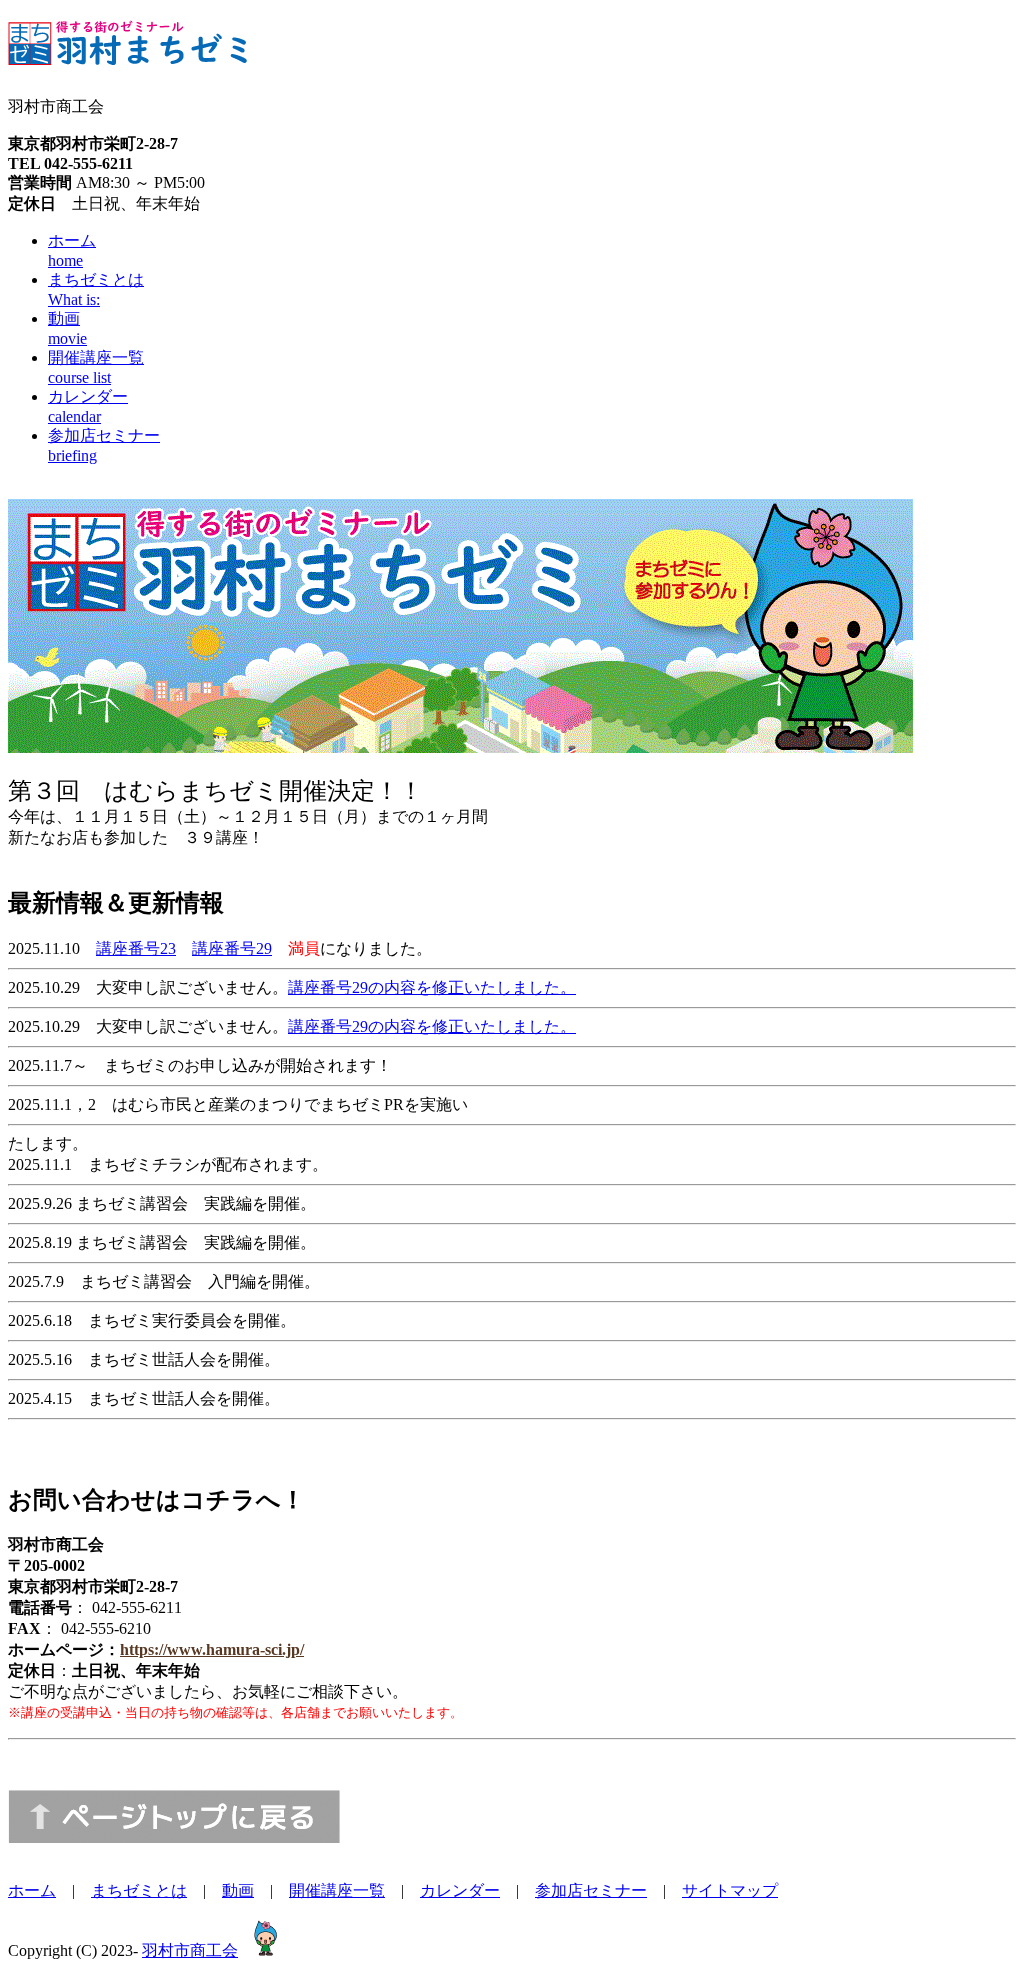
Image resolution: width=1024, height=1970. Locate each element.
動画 (238, 1890)
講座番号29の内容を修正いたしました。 (432, 987)
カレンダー (460, 1890)
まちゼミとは (139, 1890)
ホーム (32, 1890)
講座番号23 (136, 948)
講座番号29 (232, 948)
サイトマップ (730, 1890)
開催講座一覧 (337, 1890)
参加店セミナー (591, 1890)
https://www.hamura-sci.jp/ (212, 1649)
